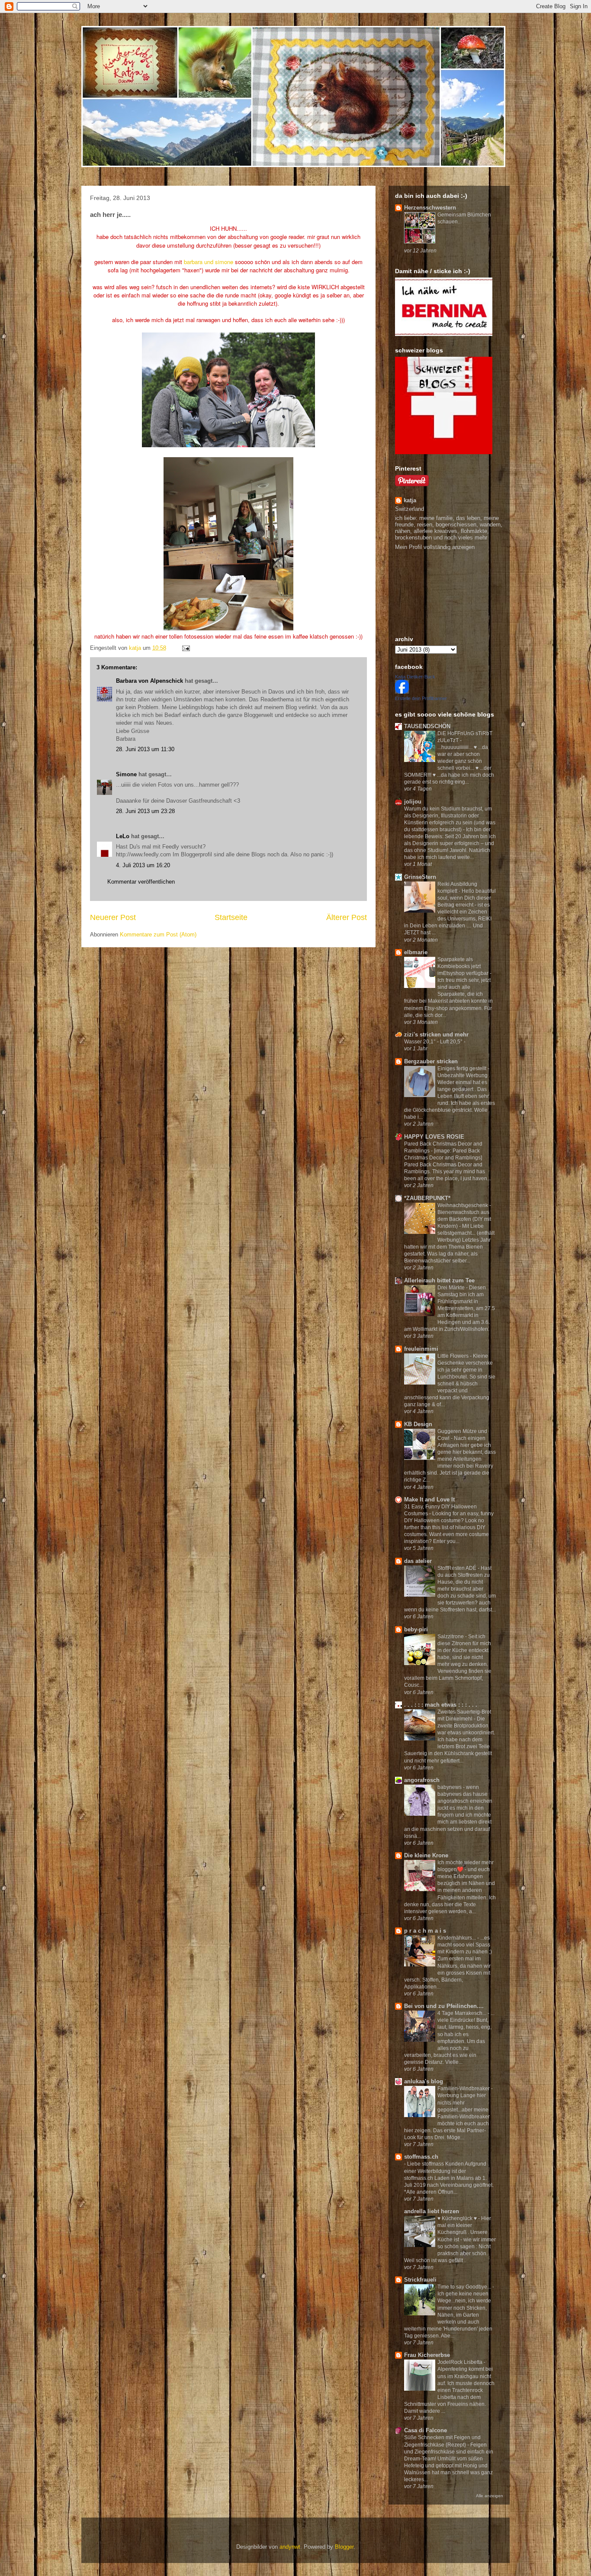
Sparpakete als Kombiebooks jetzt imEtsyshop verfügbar (464, 966)
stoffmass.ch (421, 2157)
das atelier (418, 1561)
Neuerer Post (113, 917)
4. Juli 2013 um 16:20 (143, 865)
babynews (450, 1787)
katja (410, 500)
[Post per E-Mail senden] (185, 648)
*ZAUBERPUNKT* (427, 1198)
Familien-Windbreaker (464, 2089)
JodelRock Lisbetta (461, 2362)
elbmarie (416, 952)
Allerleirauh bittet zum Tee (439, 1280)
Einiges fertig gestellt (463, 1068)
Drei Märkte (452, 1288)
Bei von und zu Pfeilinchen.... (444, 2006)
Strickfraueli (420, 2280)
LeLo (123, 836)
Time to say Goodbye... (465, 2287)
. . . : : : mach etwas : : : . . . (441, 1705)
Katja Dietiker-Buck (415, 677)
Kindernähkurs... (457, 1938)
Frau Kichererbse (427, 2355)
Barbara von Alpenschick (149, 681)
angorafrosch (422, 1780)
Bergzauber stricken (431, 1061)
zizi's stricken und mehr (436, 1035)
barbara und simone (209, 262)
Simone (126, 774)
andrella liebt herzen (432, 2211)
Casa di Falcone (426, 2430)
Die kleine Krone (426, 1855)
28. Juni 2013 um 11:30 (145, 749)
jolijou (413, 802)
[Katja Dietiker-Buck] (402, 692)
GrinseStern (420, 877)
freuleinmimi (421, 1349)
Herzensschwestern (430, 208)
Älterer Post (347, 917)
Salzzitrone (451, 1637)
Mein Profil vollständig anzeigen (435, 547)
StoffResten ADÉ (458, 1568)
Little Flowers (454, 1356)
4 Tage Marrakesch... (463, 2013)
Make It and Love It (429, 1499)
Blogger (344, 2547)
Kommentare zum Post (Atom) (158, 935)
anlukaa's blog (424, 2081)
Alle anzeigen (490, 2496)
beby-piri (416, 1629)
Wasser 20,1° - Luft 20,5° (434, 1042)
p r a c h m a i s (425, 1931)
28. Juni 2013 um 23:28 (145, 811)
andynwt (290, 2547)
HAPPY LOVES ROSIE (434, 1137)
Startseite (231, 917)
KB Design (418, 1424)
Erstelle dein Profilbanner (421, 698)
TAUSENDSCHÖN (427, 726)
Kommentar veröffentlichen (141, 882)
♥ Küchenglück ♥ (458, 2218)
